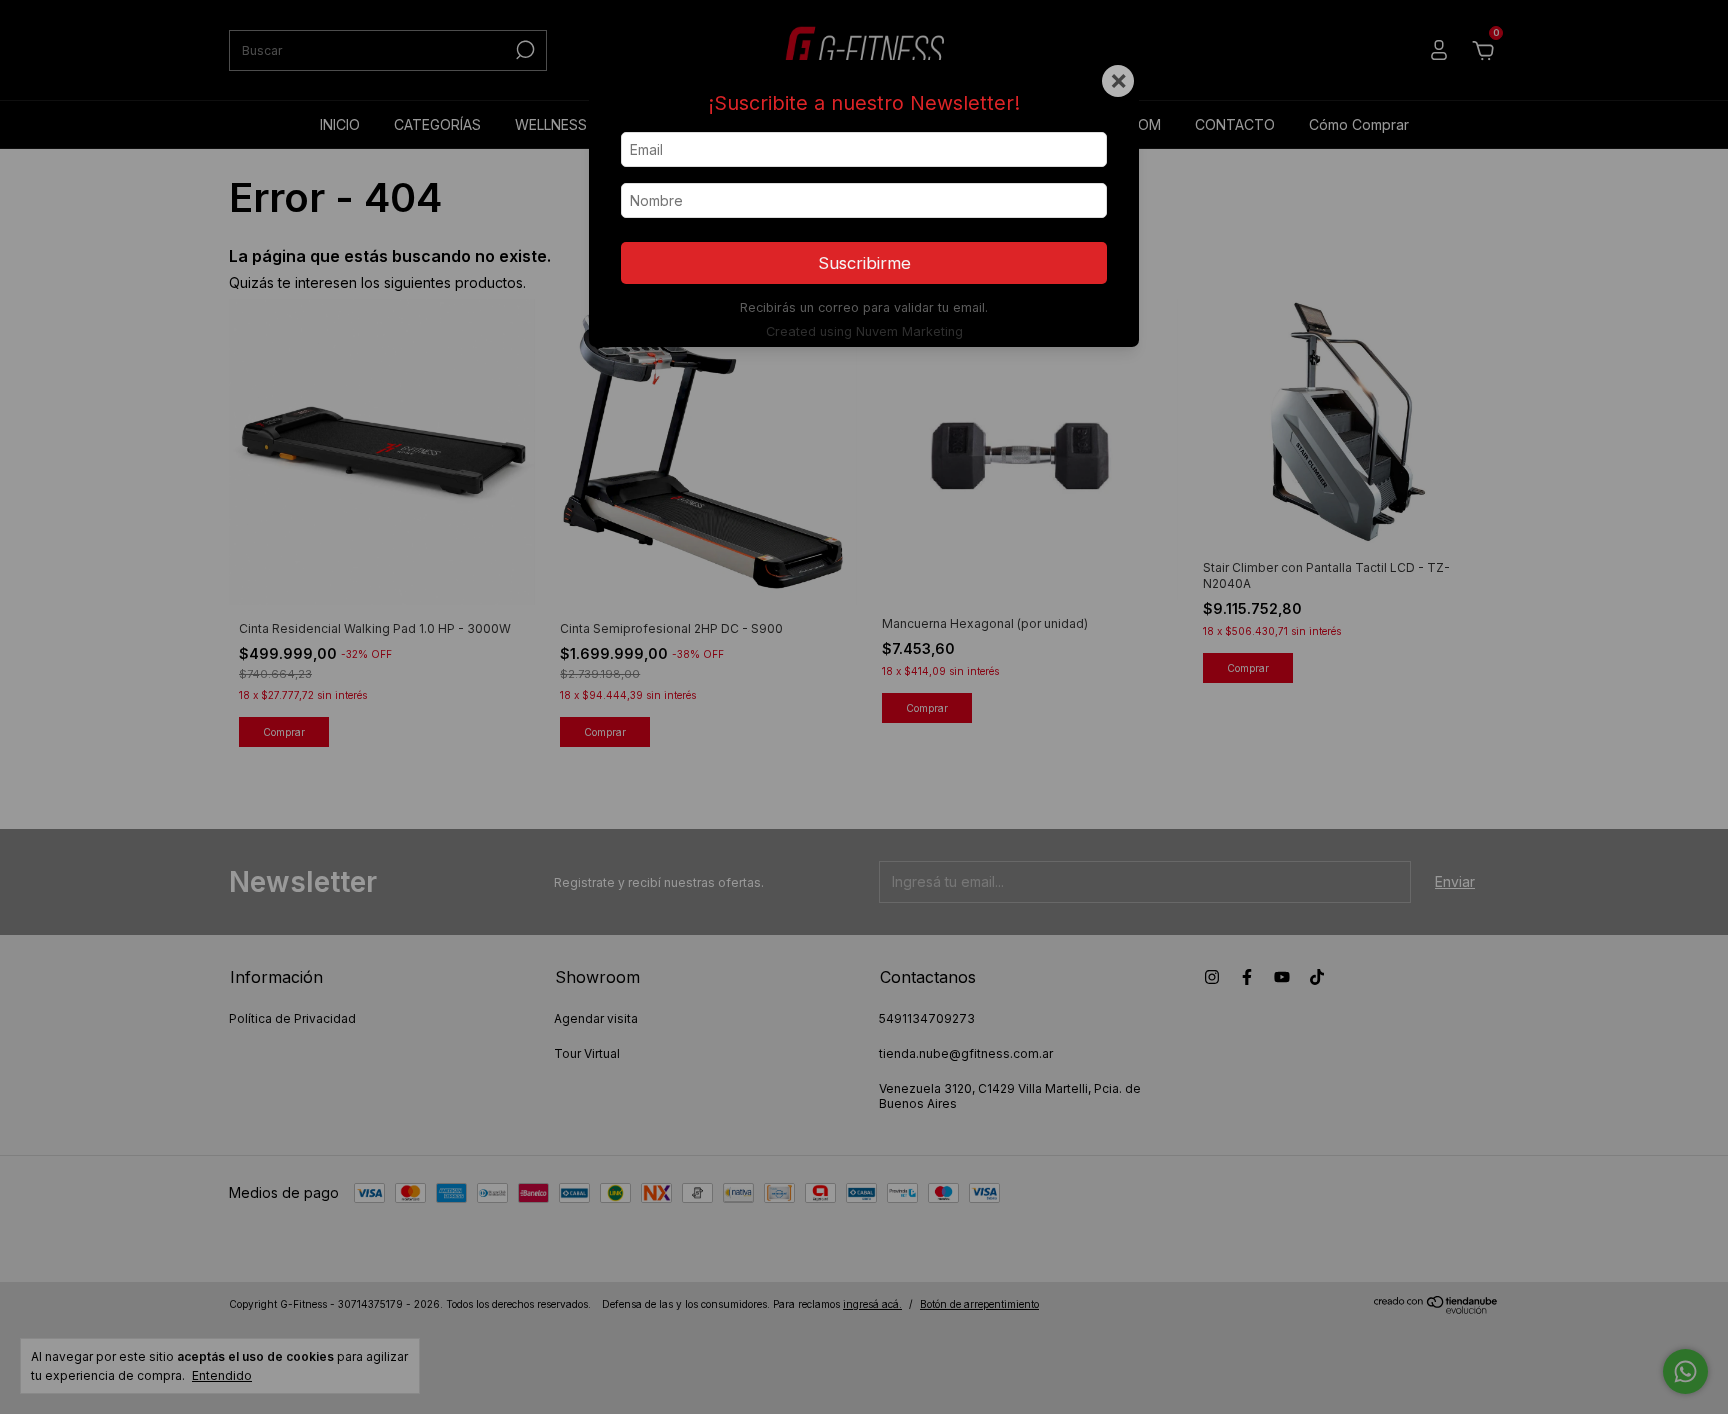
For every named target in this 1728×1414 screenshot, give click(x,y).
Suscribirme (864, 263)
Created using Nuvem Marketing (864, 331)
